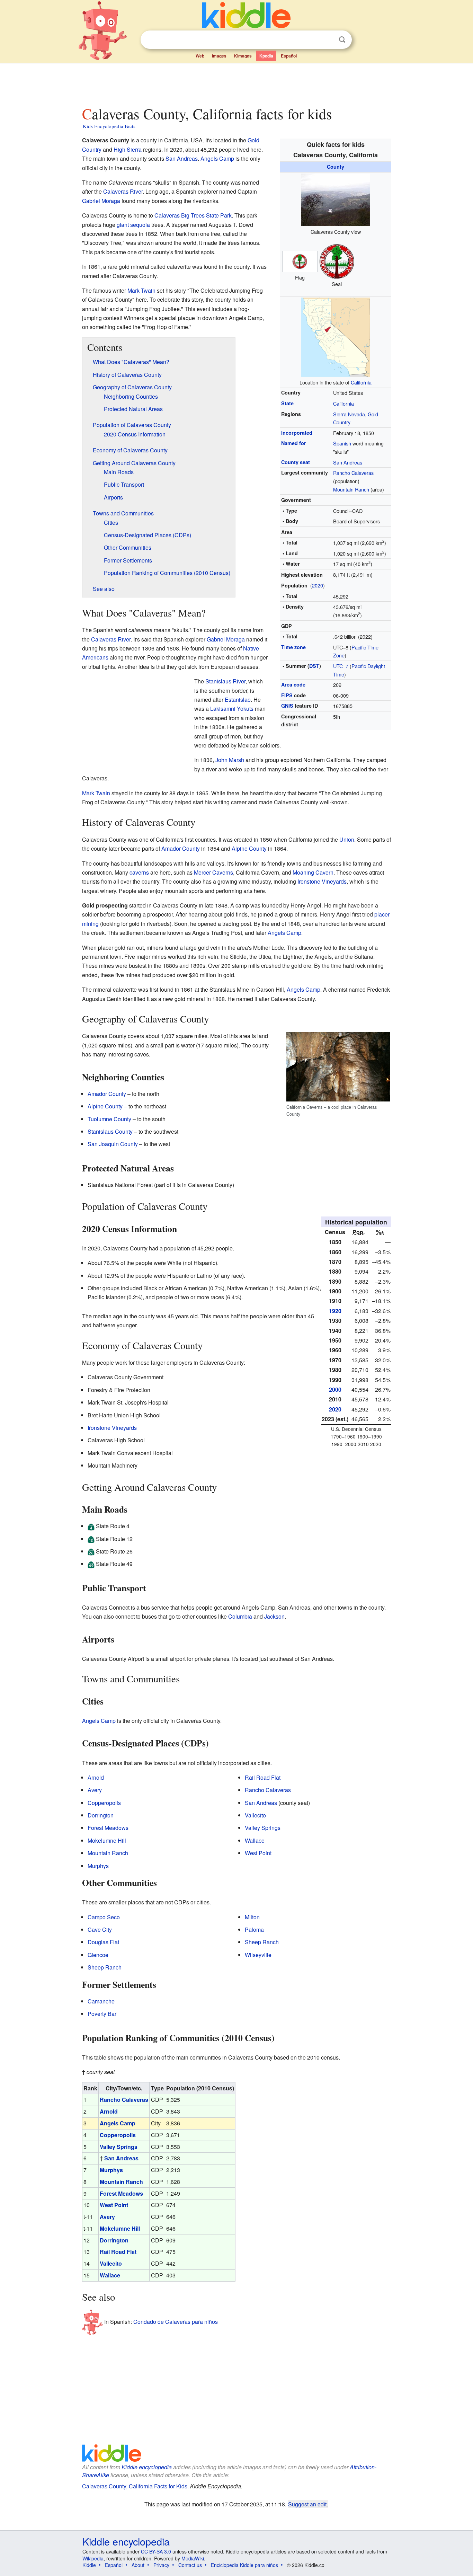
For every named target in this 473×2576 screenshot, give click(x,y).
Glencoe (98, 1955)
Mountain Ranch (351, 489)
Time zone (293, 647)
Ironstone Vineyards (322, 881)
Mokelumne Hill (107, 1840)
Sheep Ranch (105, 1967)
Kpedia (266, 56)
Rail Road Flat (263, 1777)
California (361, 382)
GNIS (287, 706)
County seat (296, 462)
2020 (318, 585)
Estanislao (238, 700)
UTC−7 (341, 666)
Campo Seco (104, 1917)
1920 (335, 1311)
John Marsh (230, 760)
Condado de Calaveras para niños (176, 2322)
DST (314, 666)
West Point (258, 1853)
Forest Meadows (108, 1828)
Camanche (101, 2001)
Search (342, 40)
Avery (95, 1790)
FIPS (287, 695)
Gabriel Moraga (101, 201)
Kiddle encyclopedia (147, 2467)
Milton (252, 1917)
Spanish (342, 443)
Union (347, 839)
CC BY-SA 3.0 (156, 2551)
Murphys (98, 1866)
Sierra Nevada (349, 414)
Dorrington (101, 1815)
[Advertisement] (236, 83)
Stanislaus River (225, 681)
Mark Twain (141, 290)
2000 (335, 1389)
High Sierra (128, 149)
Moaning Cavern (313, 872)
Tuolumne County (109, 1119)
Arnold (96, 1777)
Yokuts (245, 709)
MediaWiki (193, 2558)
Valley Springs (263, 1828)
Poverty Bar (102, 2014)
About (138, 2565)
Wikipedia (93, 2558)
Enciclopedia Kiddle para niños (244, 2565)
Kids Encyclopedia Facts (109, 126)
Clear (328, 40)
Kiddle (89, 2565)
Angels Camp (217, 158)
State (287, 403)
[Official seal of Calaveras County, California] (337, 261)
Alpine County (249, 848)
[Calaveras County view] (336, 199)
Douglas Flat (103, 1942)
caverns (139, 872)
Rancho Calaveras (353, 473)
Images (219, 56)
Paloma (254, 1929)
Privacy (161, 2565)
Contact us (190, 2565)
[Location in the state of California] (336, 336)
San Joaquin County (113, 1144)
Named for (294, 443)
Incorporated (297, 433)
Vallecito (255, 1815)
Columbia (240, 1616)
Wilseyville (258, 1955)
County (336, 167)
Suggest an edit (307, 2504)
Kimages (243, 56)
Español (289, 56)
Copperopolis (104, 1803)
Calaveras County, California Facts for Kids (135, 2486)
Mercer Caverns (213, 872)
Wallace (255, 1840)
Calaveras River (123, 191)
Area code (293, 684)
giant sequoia (133, 225)
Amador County (181, 848)
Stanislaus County (110, 1131)
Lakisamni (223, 709)
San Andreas (348, 462)
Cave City (100, 1929)
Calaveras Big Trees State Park (193, 215)
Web (200, 56)
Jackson (274, 1616)
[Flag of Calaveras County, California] (300, 261)
